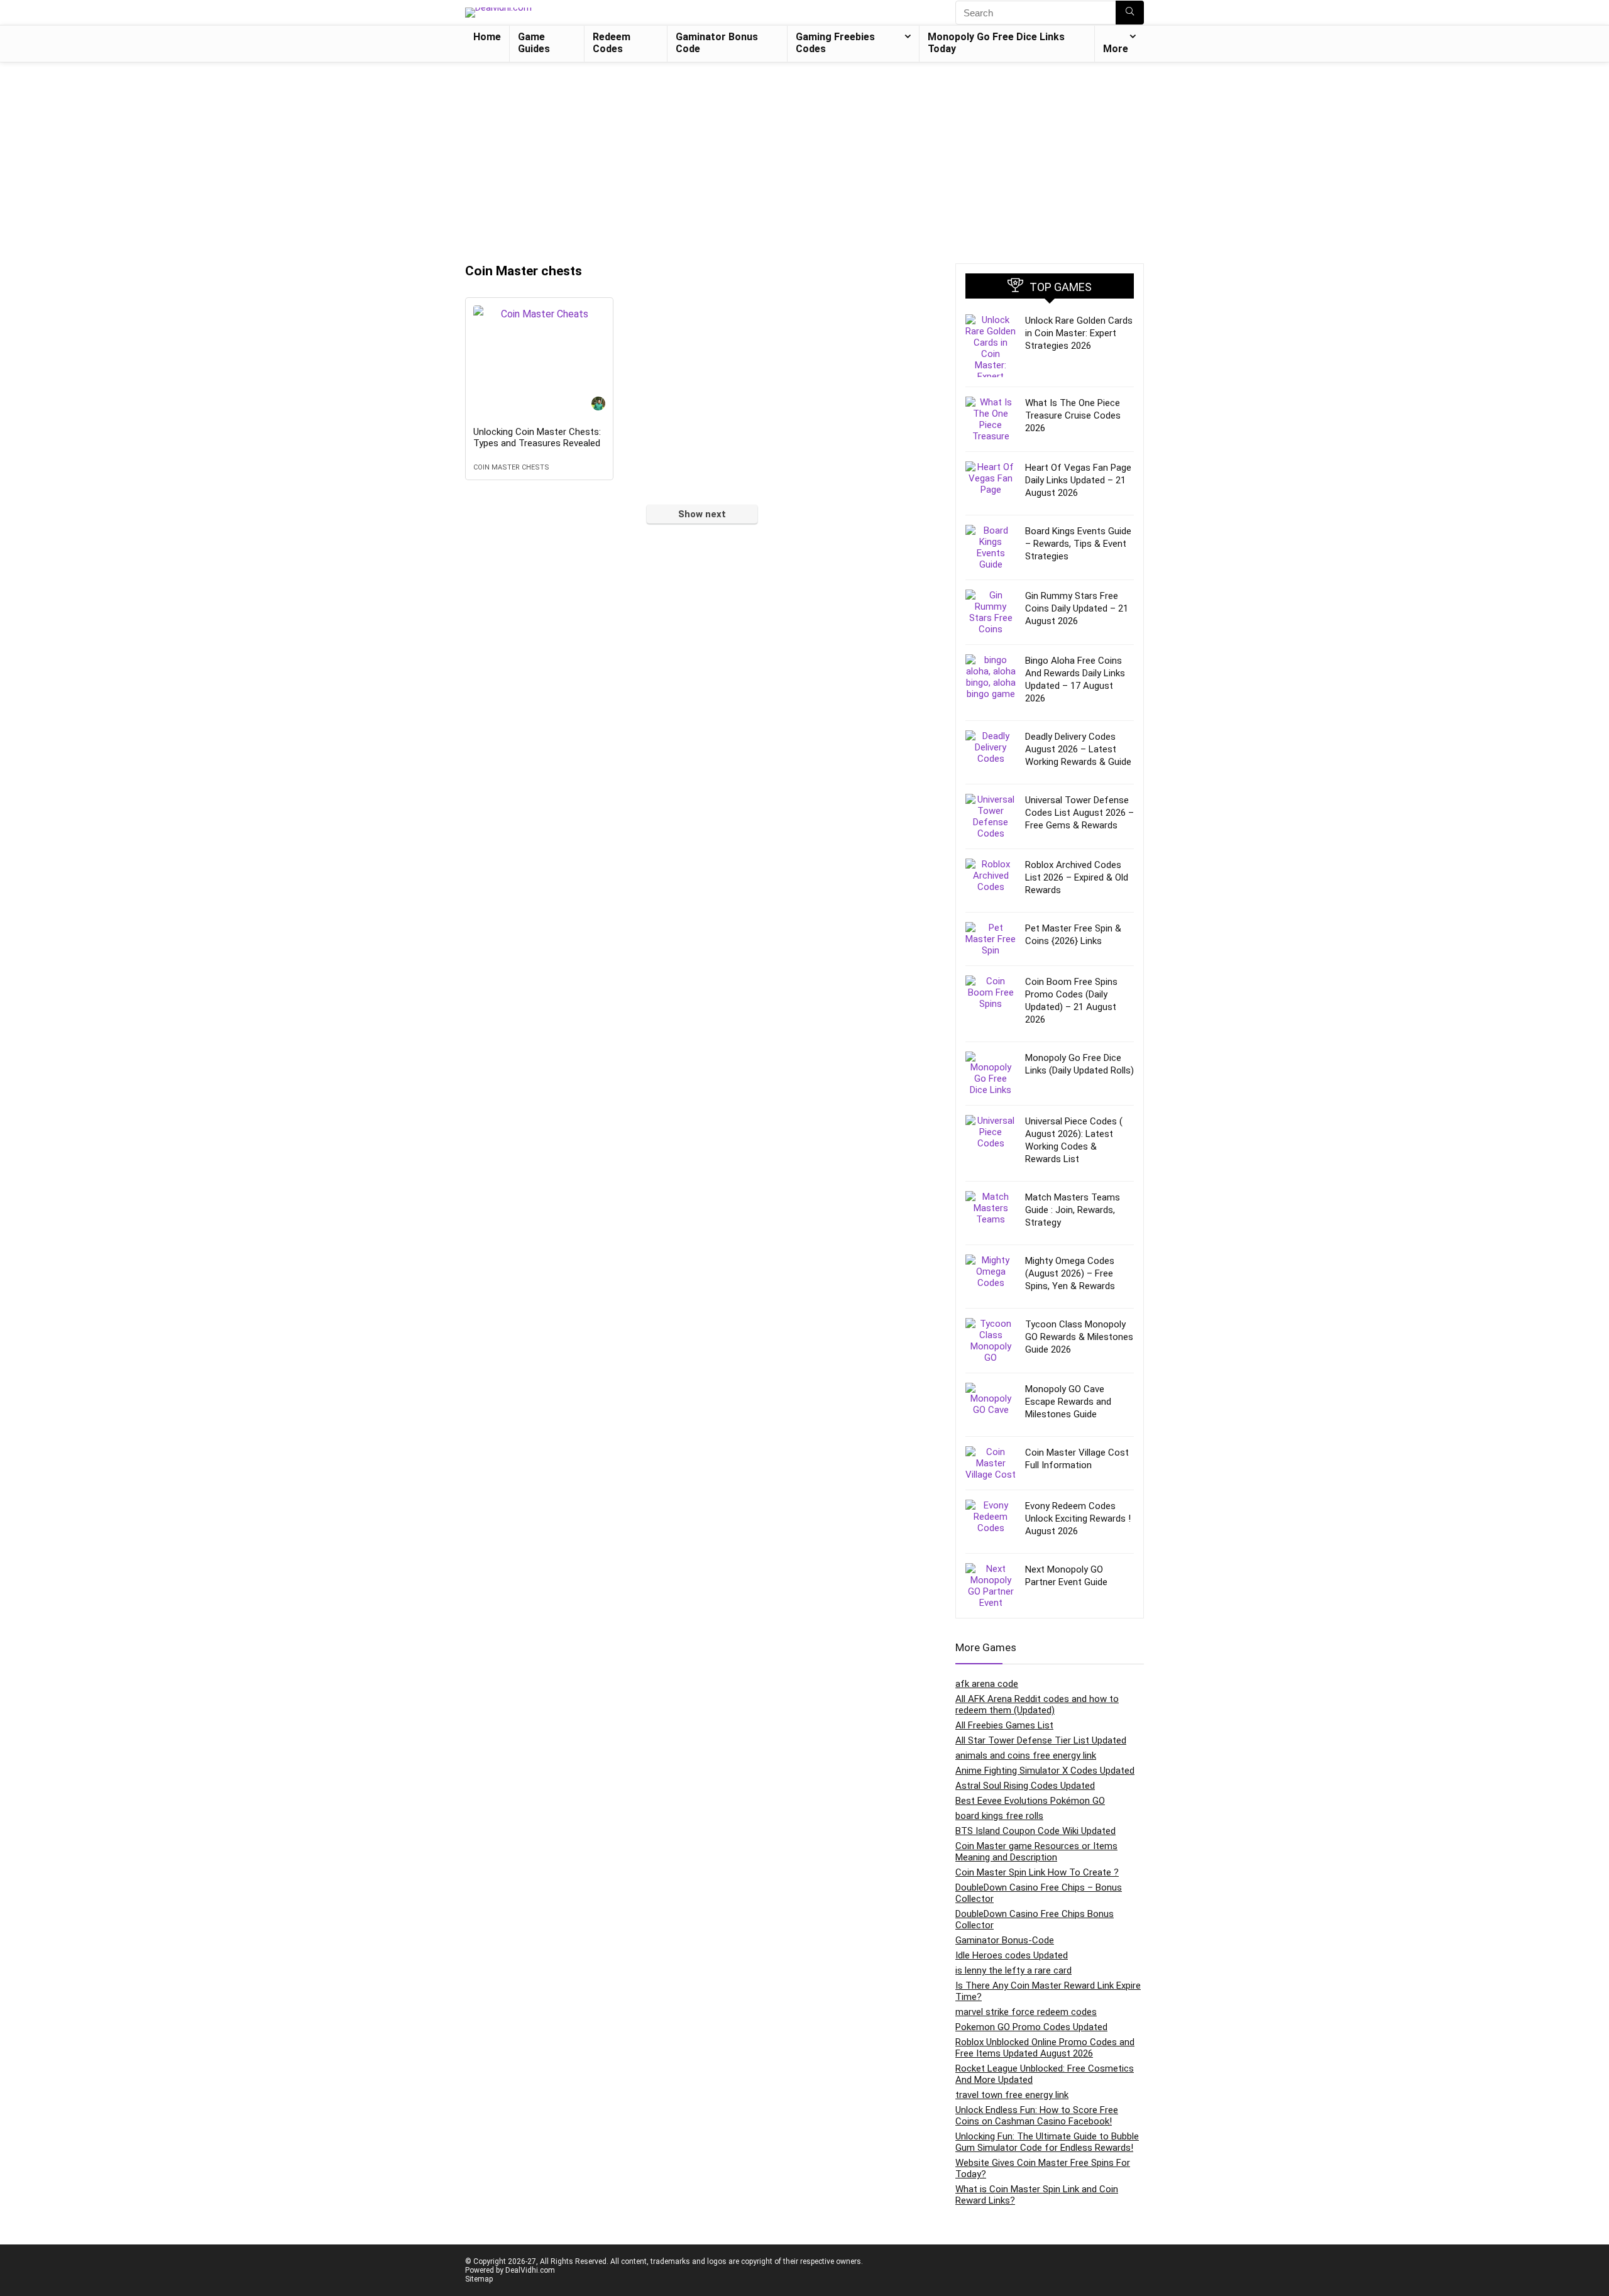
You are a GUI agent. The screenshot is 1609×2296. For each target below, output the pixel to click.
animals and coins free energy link (1026, 1755)
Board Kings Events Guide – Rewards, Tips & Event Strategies (1078, 544)
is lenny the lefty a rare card (1013, 1970)
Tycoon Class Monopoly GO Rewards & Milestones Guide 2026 (1079, 1337)
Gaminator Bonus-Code (1005, 1940)
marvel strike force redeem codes (1026, 2012)
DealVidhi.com (530, 2270)
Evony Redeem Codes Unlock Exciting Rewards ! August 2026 (1078, 1519)
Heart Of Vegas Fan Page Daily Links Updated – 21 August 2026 (1078, 480)
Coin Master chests (511, 467)
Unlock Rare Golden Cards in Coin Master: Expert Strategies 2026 (1079, 333)
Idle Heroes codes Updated (1012, 1955)
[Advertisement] (804, 157)
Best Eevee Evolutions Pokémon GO (1030, 1801)
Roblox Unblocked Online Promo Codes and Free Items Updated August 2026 (1045, 2048)
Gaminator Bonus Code (717, 43)
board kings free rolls (999, 1816)
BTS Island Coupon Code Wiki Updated (1035, 1831)
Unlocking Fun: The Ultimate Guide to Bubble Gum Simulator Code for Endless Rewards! (1047, 2142)
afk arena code (987, 1684)
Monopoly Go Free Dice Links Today (996, 43)
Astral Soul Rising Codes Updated (1025, 1786)
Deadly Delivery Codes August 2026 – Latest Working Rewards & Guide (1078, 749)
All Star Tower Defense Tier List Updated (1041, 1740)
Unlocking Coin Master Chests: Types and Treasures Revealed (537, 437)
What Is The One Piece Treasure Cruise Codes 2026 (1073, 415)
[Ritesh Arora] (598, 405)
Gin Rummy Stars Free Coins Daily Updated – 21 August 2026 (1077, 608)
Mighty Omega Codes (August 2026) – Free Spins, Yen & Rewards (1070, 1273)
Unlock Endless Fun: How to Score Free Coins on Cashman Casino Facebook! (1037, 2116)
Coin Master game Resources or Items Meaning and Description (1036, 1852)
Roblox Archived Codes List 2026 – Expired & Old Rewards (1077, 877)
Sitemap (479, 2279)
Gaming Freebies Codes (835, 43)
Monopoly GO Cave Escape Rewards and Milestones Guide (1068, 1402)
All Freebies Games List (1004, 1725)
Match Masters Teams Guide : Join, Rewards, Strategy (1073, 1210)
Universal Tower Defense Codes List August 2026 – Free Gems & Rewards (1079, 813)
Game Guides (534, 43)
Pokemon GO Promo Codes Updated (1031, 2027)
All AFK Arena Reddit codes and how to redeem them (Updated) (1037, 1705)
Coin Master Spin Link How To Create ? (1037, 1872)
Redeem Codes (612, 43)
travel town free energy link (1012, 2095)
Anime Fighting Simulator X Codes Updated (1045, 1771)
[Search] (1130, 13)
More (1116, 49)
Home (487, 37)
